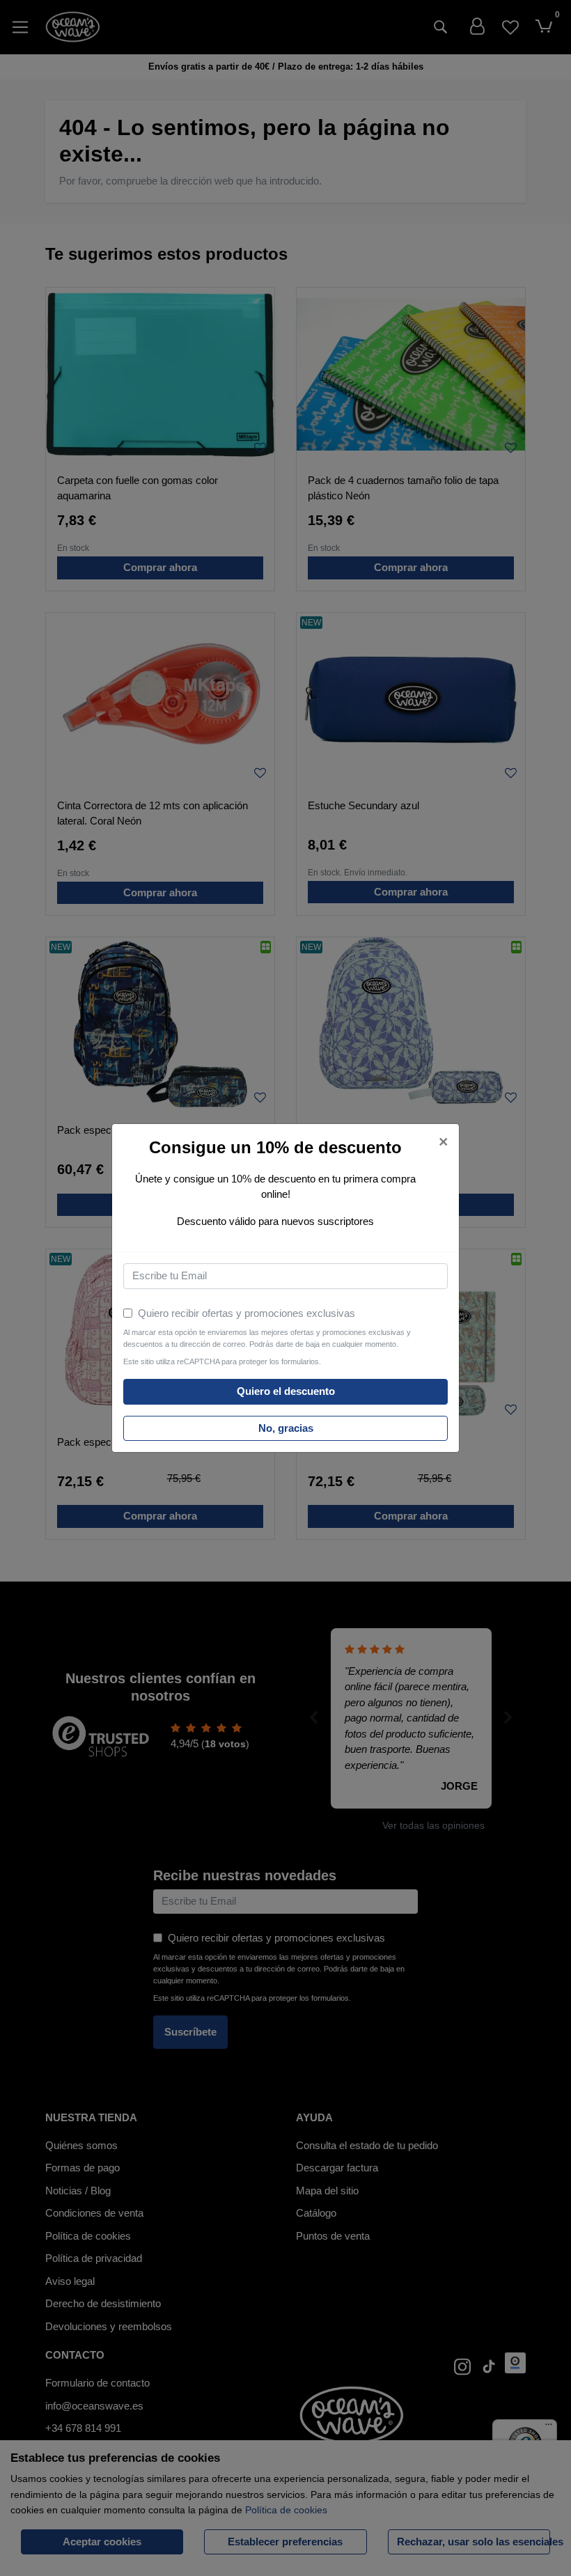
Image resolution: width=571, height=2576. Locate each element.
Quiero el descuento (286, 1391)
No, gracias (286, 1428)
